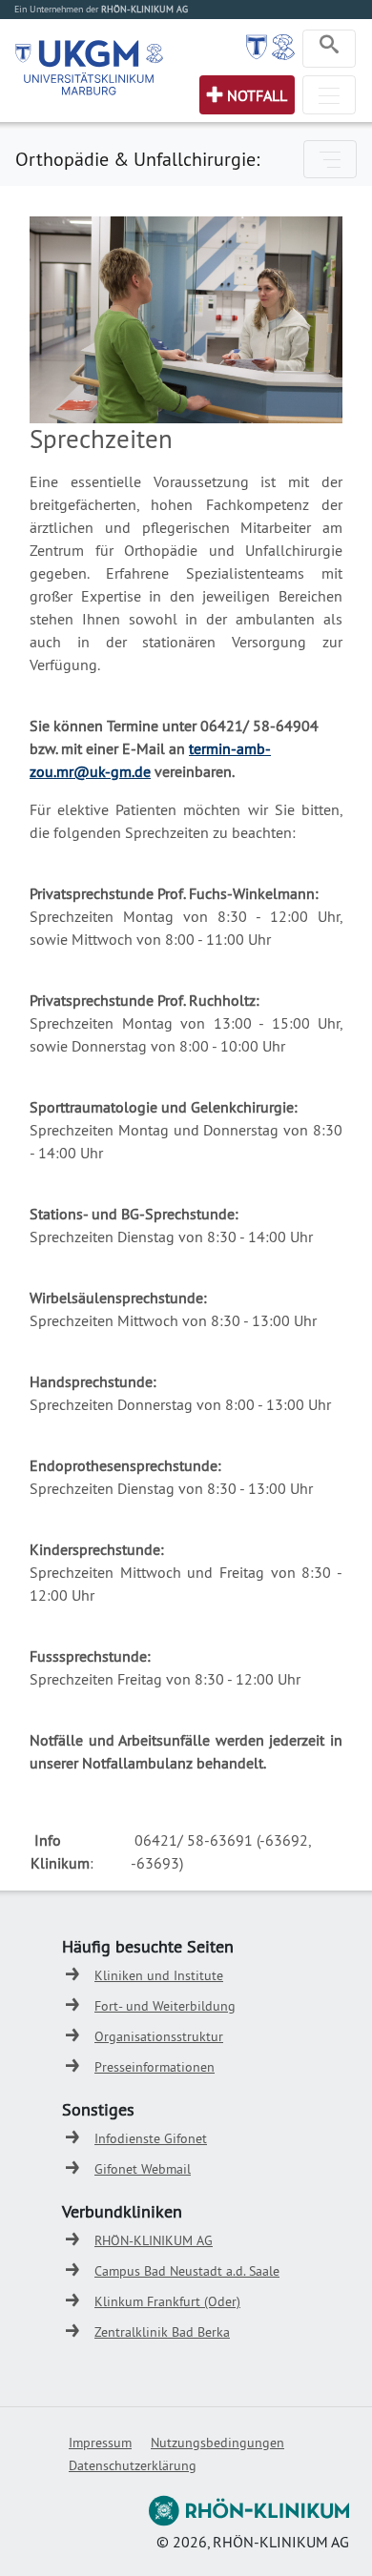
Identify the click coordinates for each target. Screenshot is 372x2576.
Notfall (257, 95)
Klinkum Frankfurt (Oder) (167, 2301)
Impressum (100, 2443)
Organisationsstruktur (159, 2036)
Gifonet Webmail (143, 2169)
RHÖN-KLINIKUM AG (154, 2240)
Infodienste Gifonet (151, 2138)
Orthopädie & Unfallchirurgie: (137, 159)
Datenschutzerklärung (133, 2465)
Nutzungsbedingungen (217, 2443)
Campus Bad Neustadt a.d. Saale (187, 2271)
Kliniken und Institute (159, 1975)
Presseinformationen (155, 2067)
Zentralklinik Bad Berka (162, 2332)
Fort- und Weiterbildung (165, 2006)
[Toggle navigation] (329, 49)
